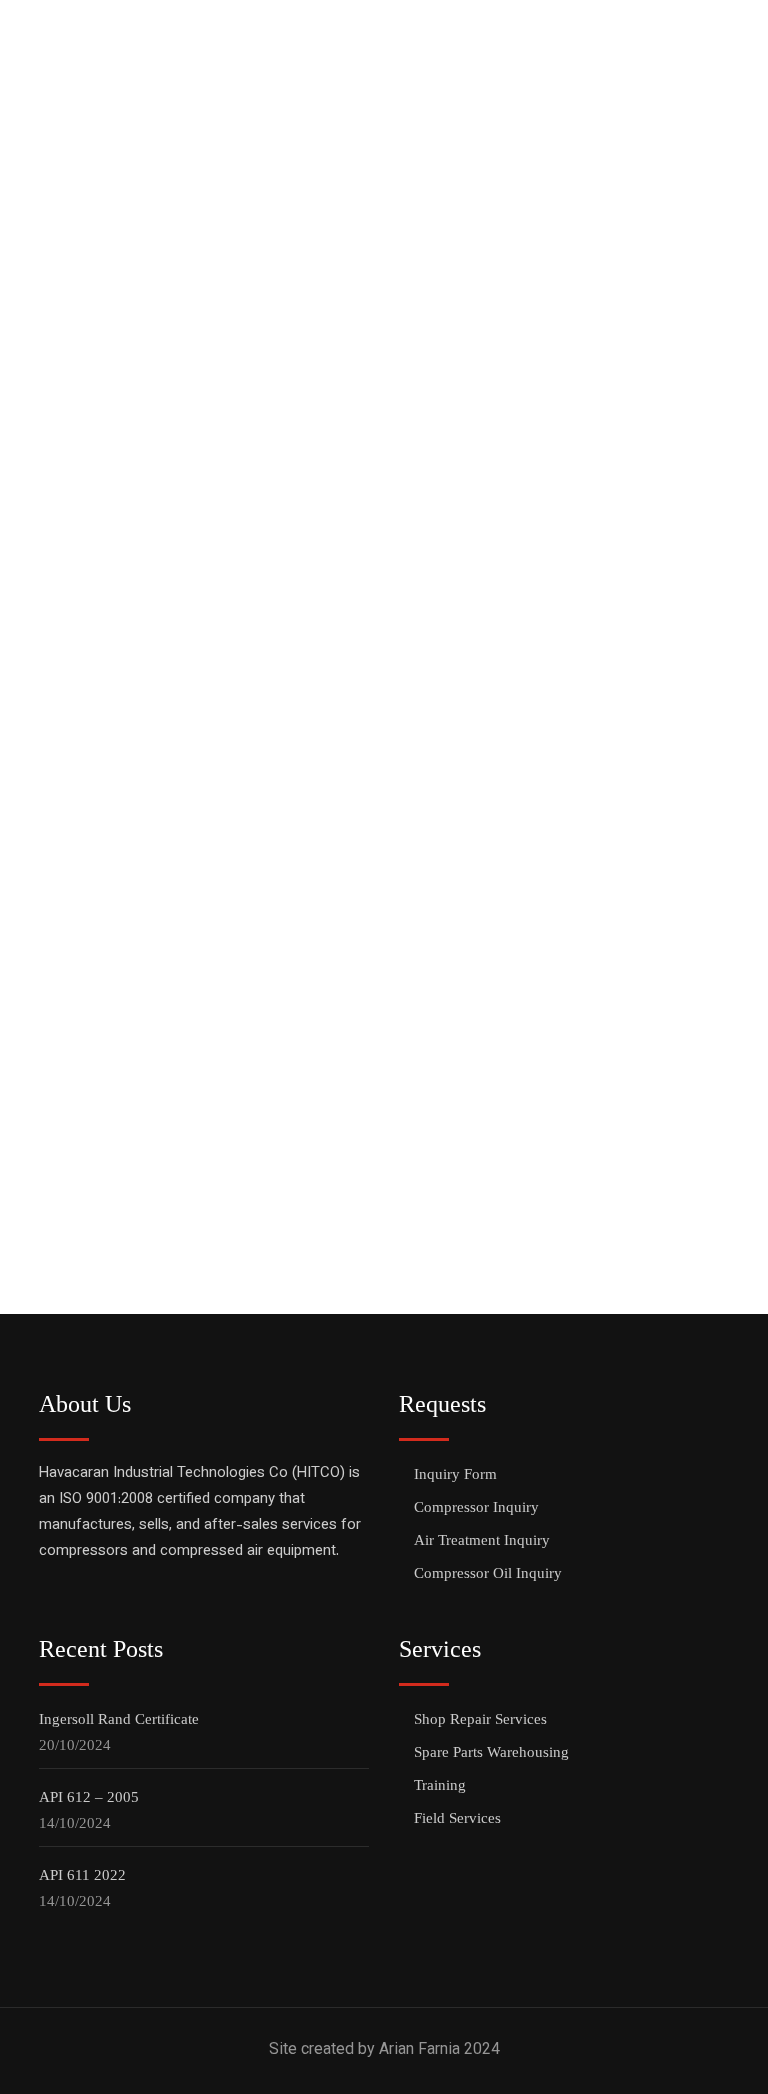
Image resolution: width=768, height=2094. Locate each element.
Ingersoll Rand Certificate (119, 1719)
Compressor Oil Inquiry (488, 1573)
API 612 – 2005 (89, 1797)
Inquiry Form (455, 1474)
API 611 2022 (82, 1875)
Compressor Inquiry (476, 1507)
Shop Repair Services (480, 1719)
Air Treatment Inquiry (482, 1540)
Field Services (457, 1818)
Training (440, 1785)
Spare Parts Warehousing (491, 1752)
